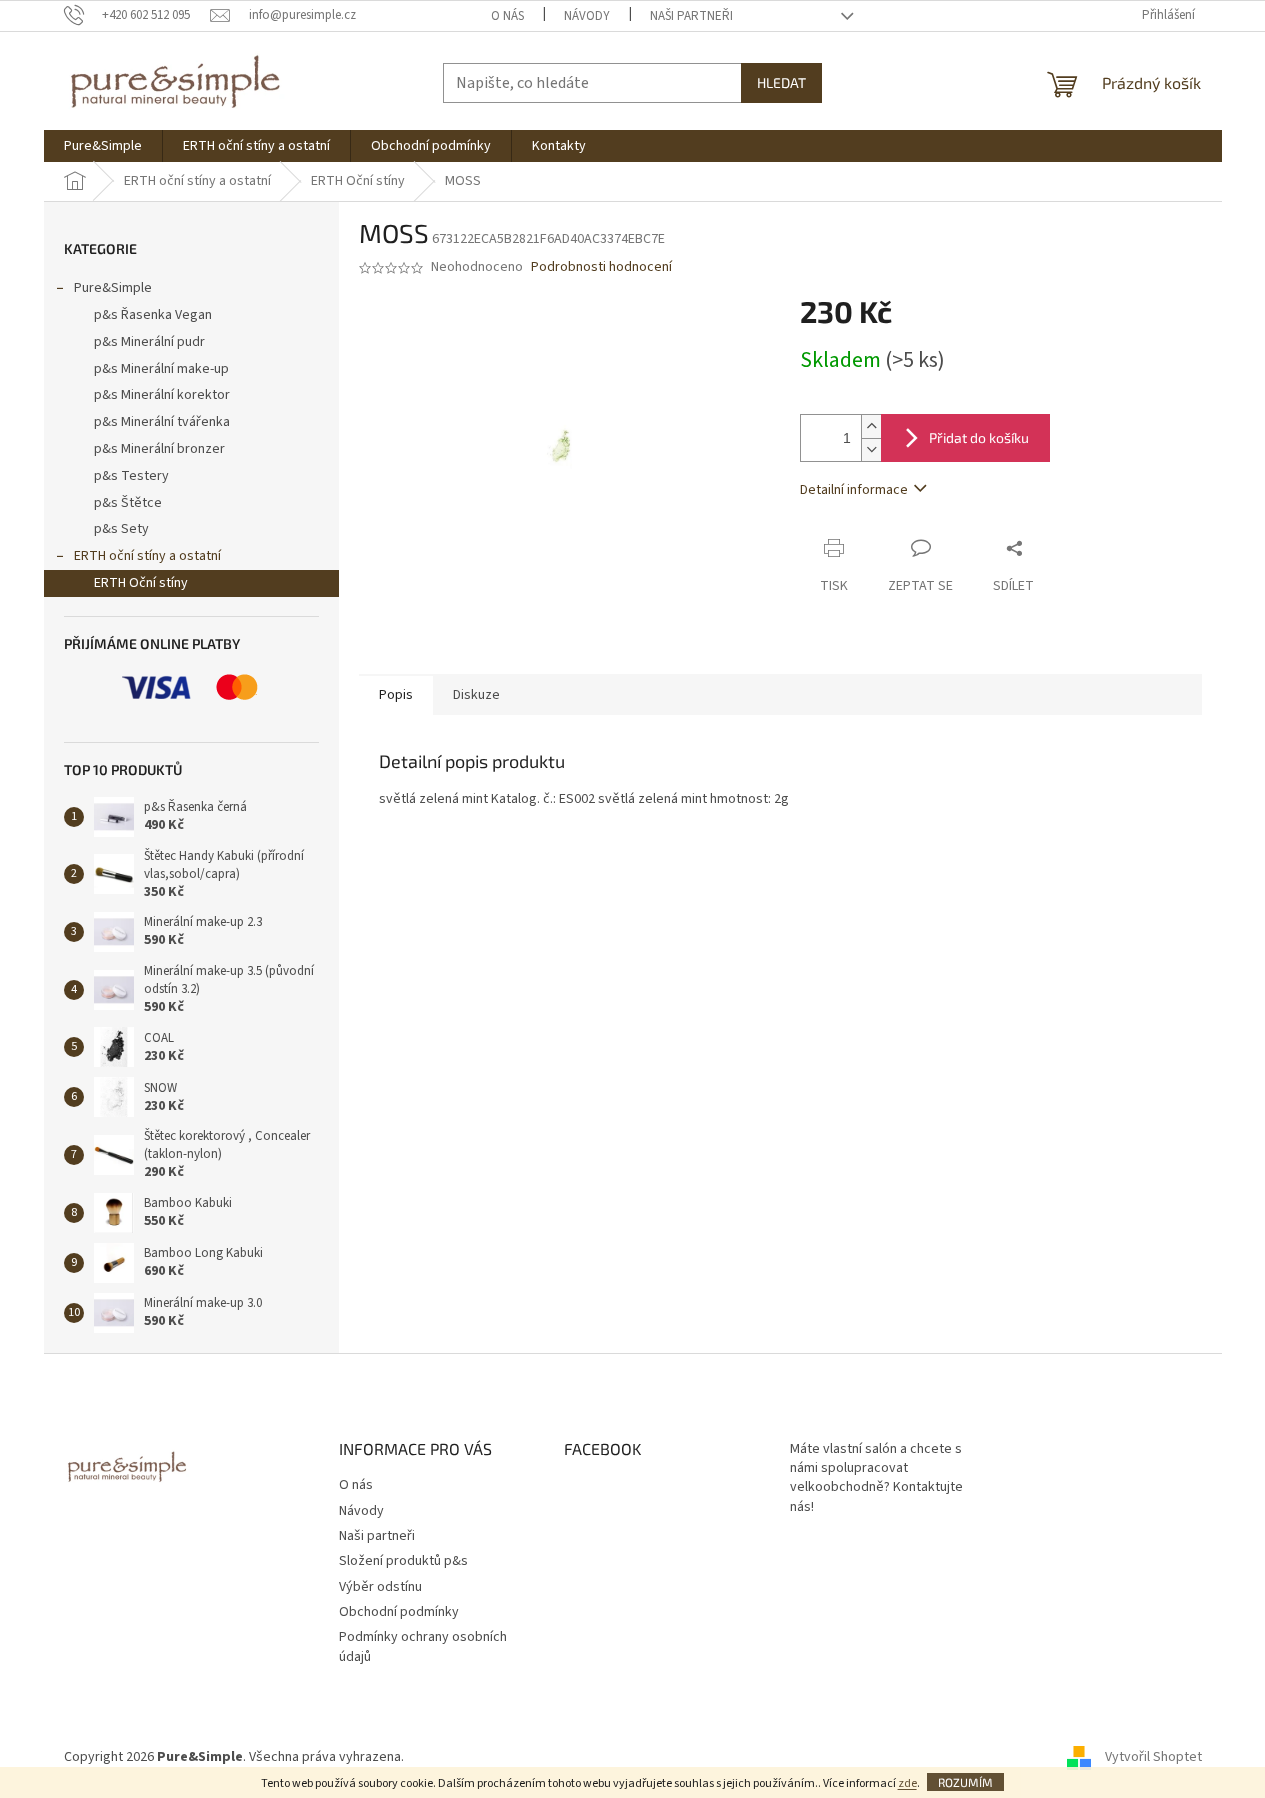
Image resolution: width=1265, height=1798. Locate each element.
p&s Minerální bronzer (159, 449)
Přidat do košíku (979, 437)
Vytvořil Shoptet (1153, 1757)
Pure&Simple (113, 288)
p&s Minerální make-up (161, 369)
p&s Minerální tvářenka (162, 422)
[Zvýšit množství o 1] (871, 426)
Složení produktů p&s (403, 1561)
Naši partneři (691, 16)
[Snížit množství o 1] (871, 449)
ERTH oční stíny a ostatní (147, 556)
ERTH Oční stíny (141, 583)
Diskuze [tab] (476, 695)
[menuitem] (103, 146)
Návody (587, 16)
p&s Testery (131, 476)
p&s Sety (121, 529)
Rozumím (965, 1782)
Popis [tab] (396, 695)
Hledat (781, 82)
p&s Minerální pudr (149, 342)
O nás (507, 16)
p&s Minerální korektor (162, 395)
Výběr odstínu (380, 1587)
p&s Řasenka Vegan (153, 315)
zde (907, 1783)
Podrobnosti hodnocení (601, 267)
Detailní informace (854, 490)
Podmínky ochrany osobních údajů (423, 1646)
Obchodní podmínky (399, 1612)
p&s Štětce (128, 503)
